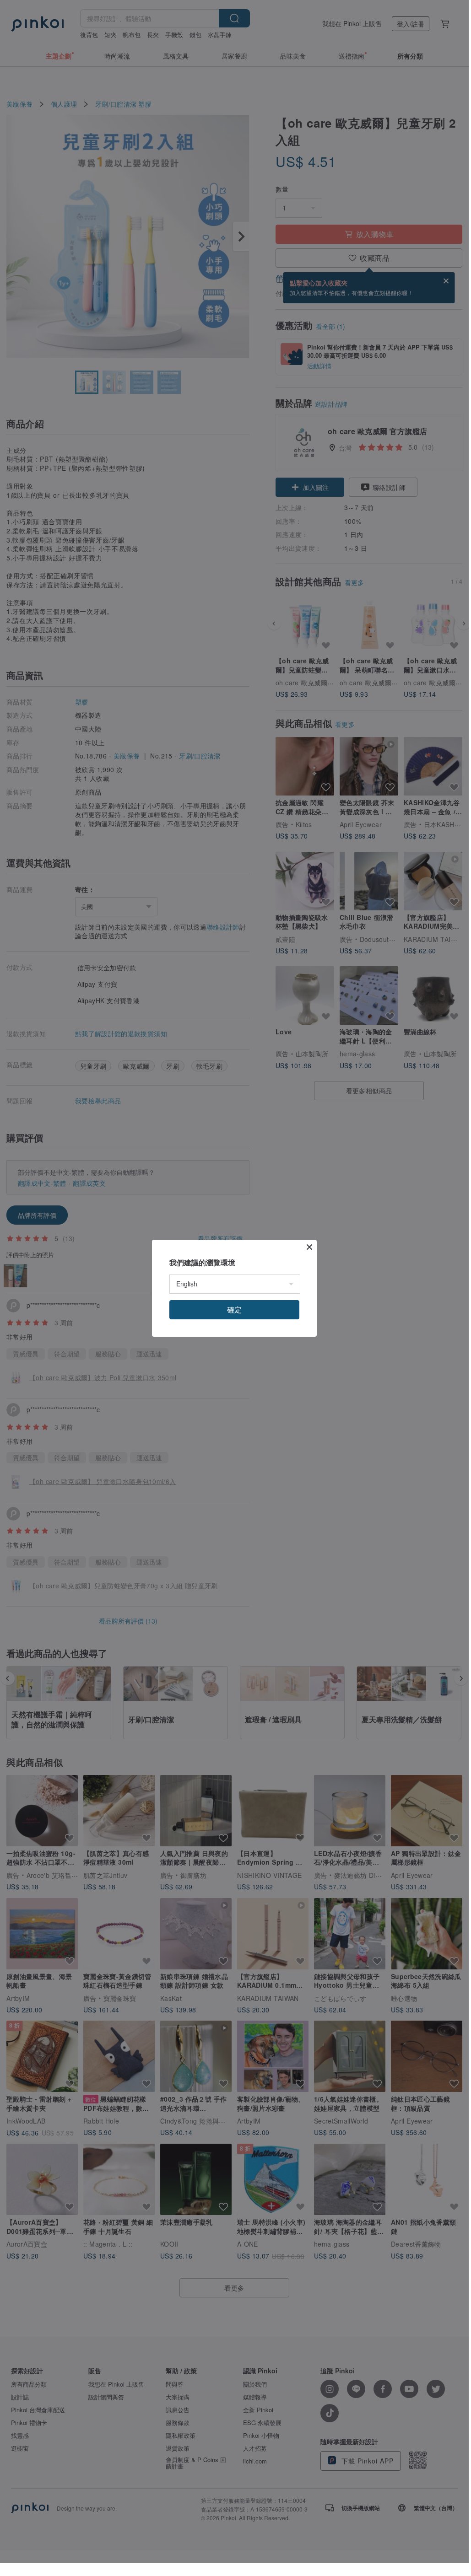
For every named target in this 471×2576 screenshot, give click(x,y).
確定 (234, 1310)
